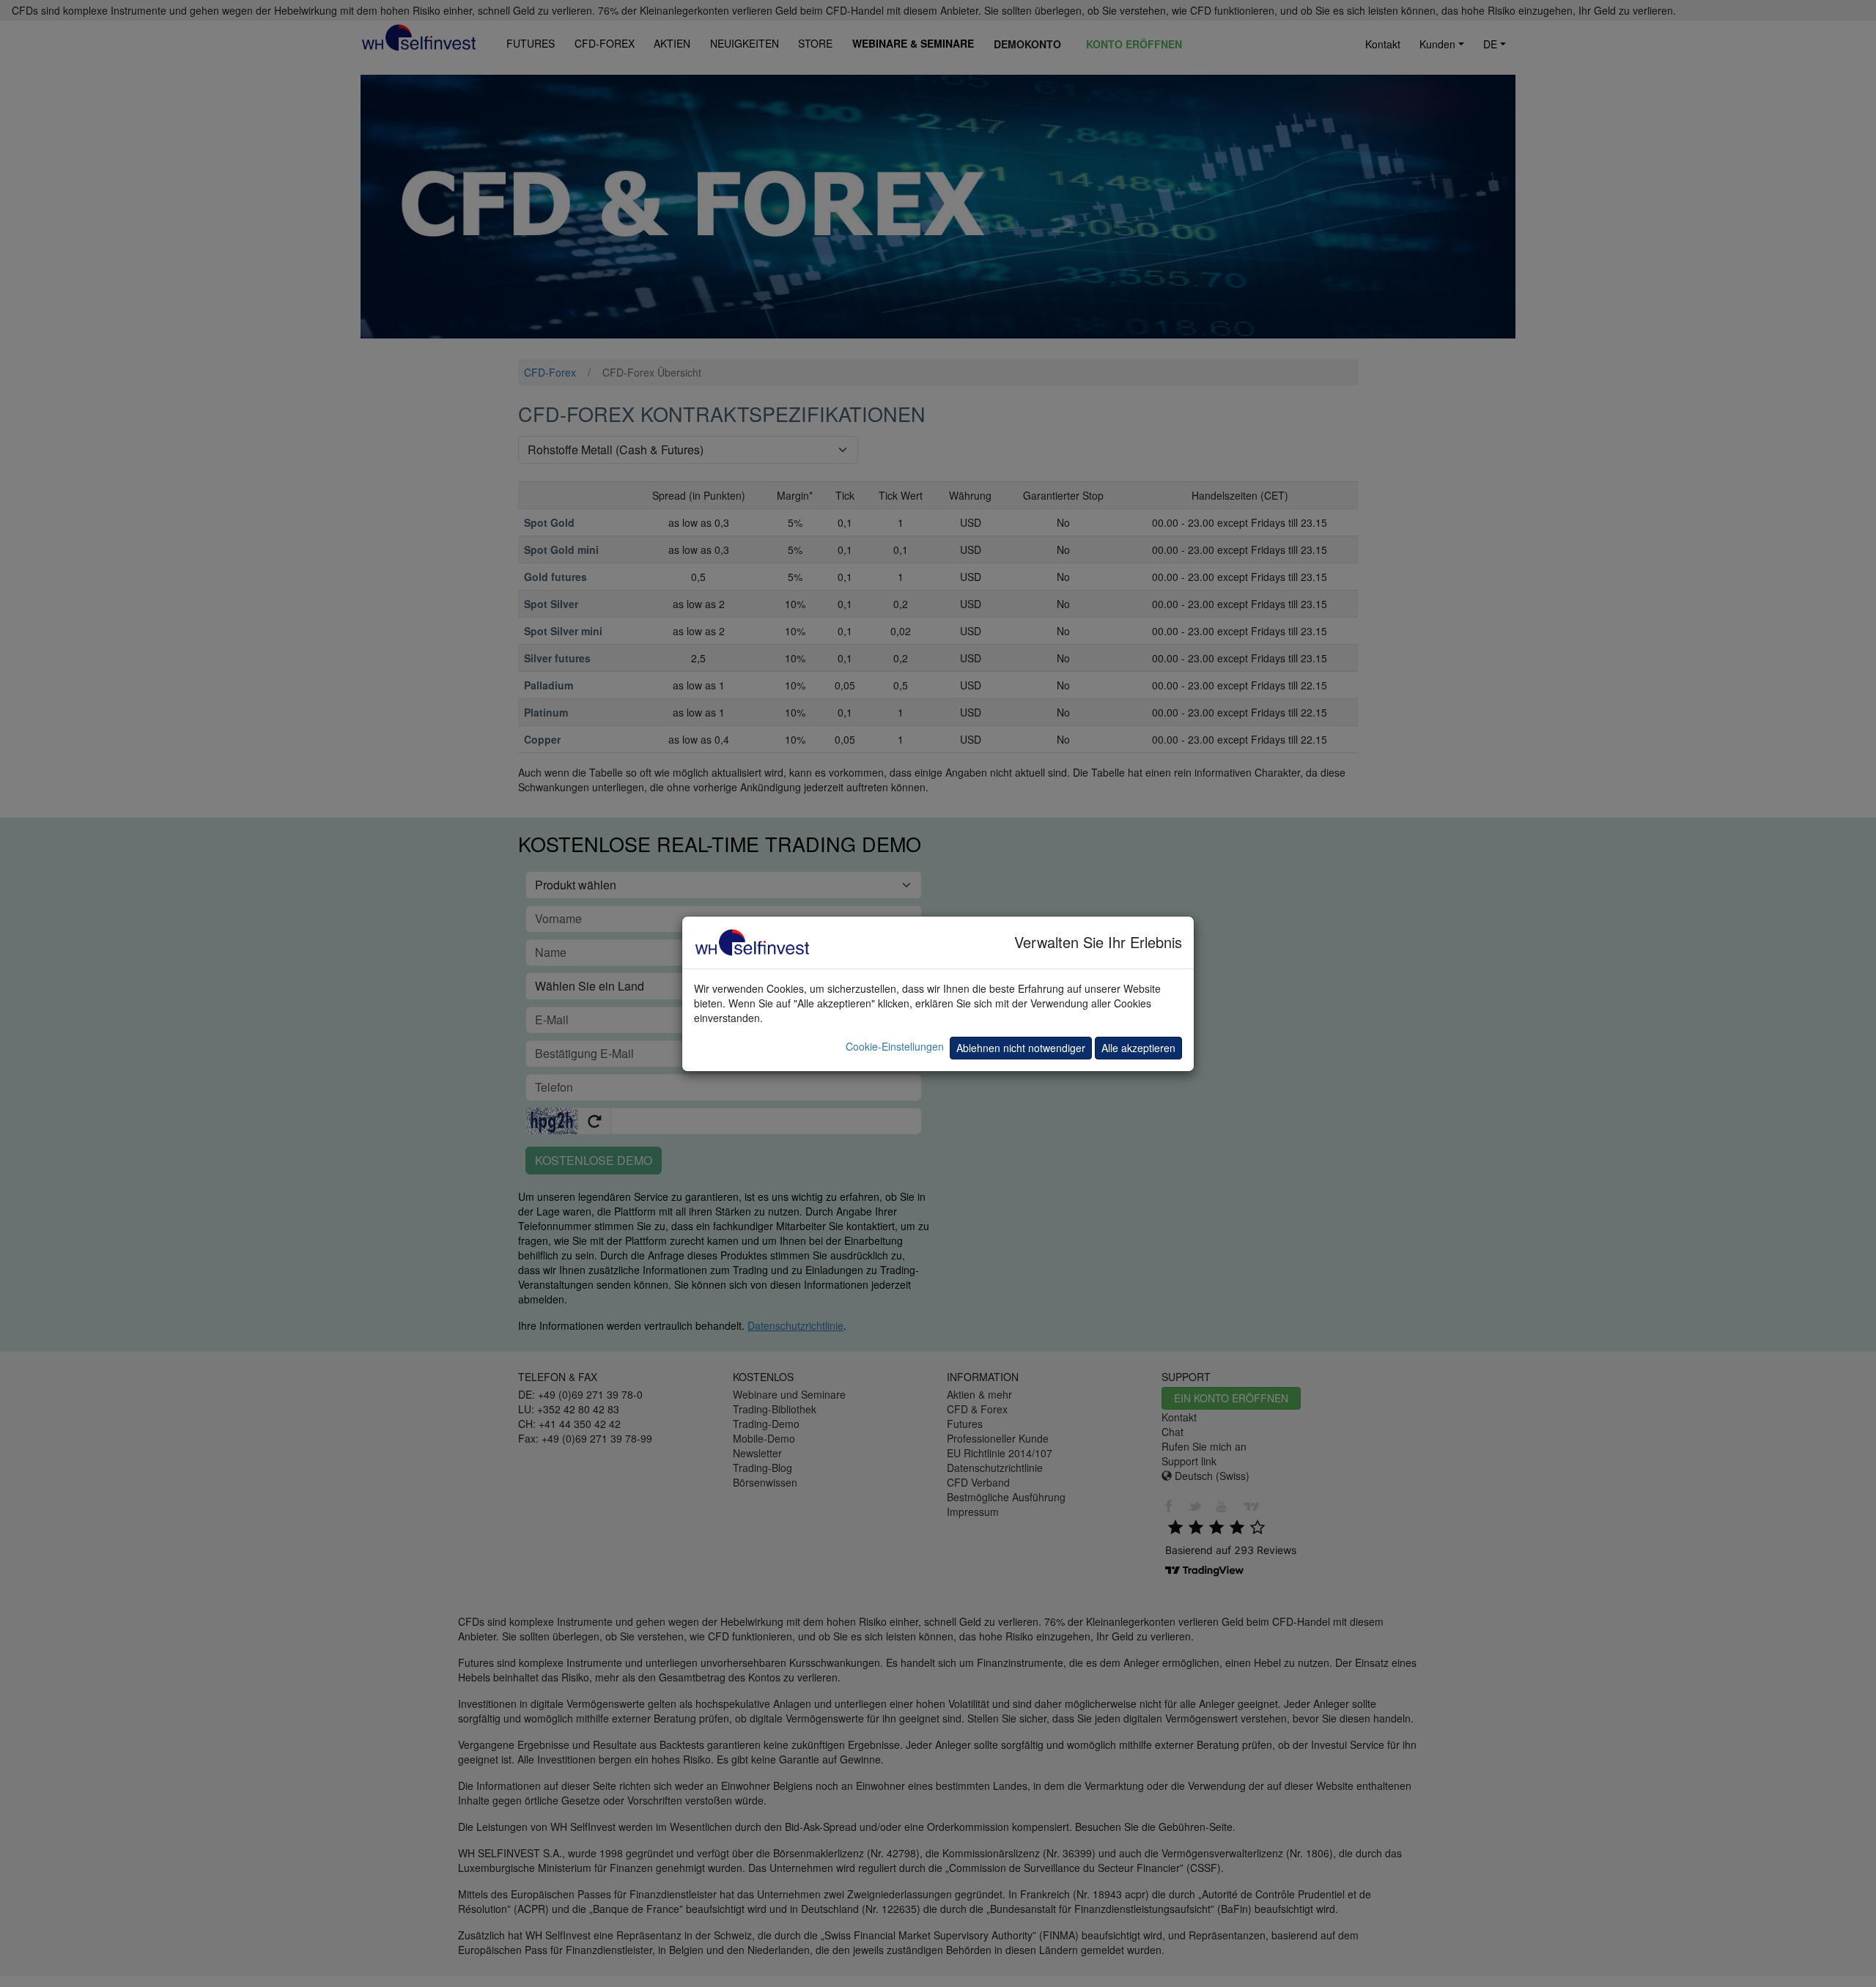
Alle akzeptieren (1138, 1048)
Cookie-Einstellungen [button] (895, 1046)
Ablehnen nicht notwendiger (1021, 1048)
